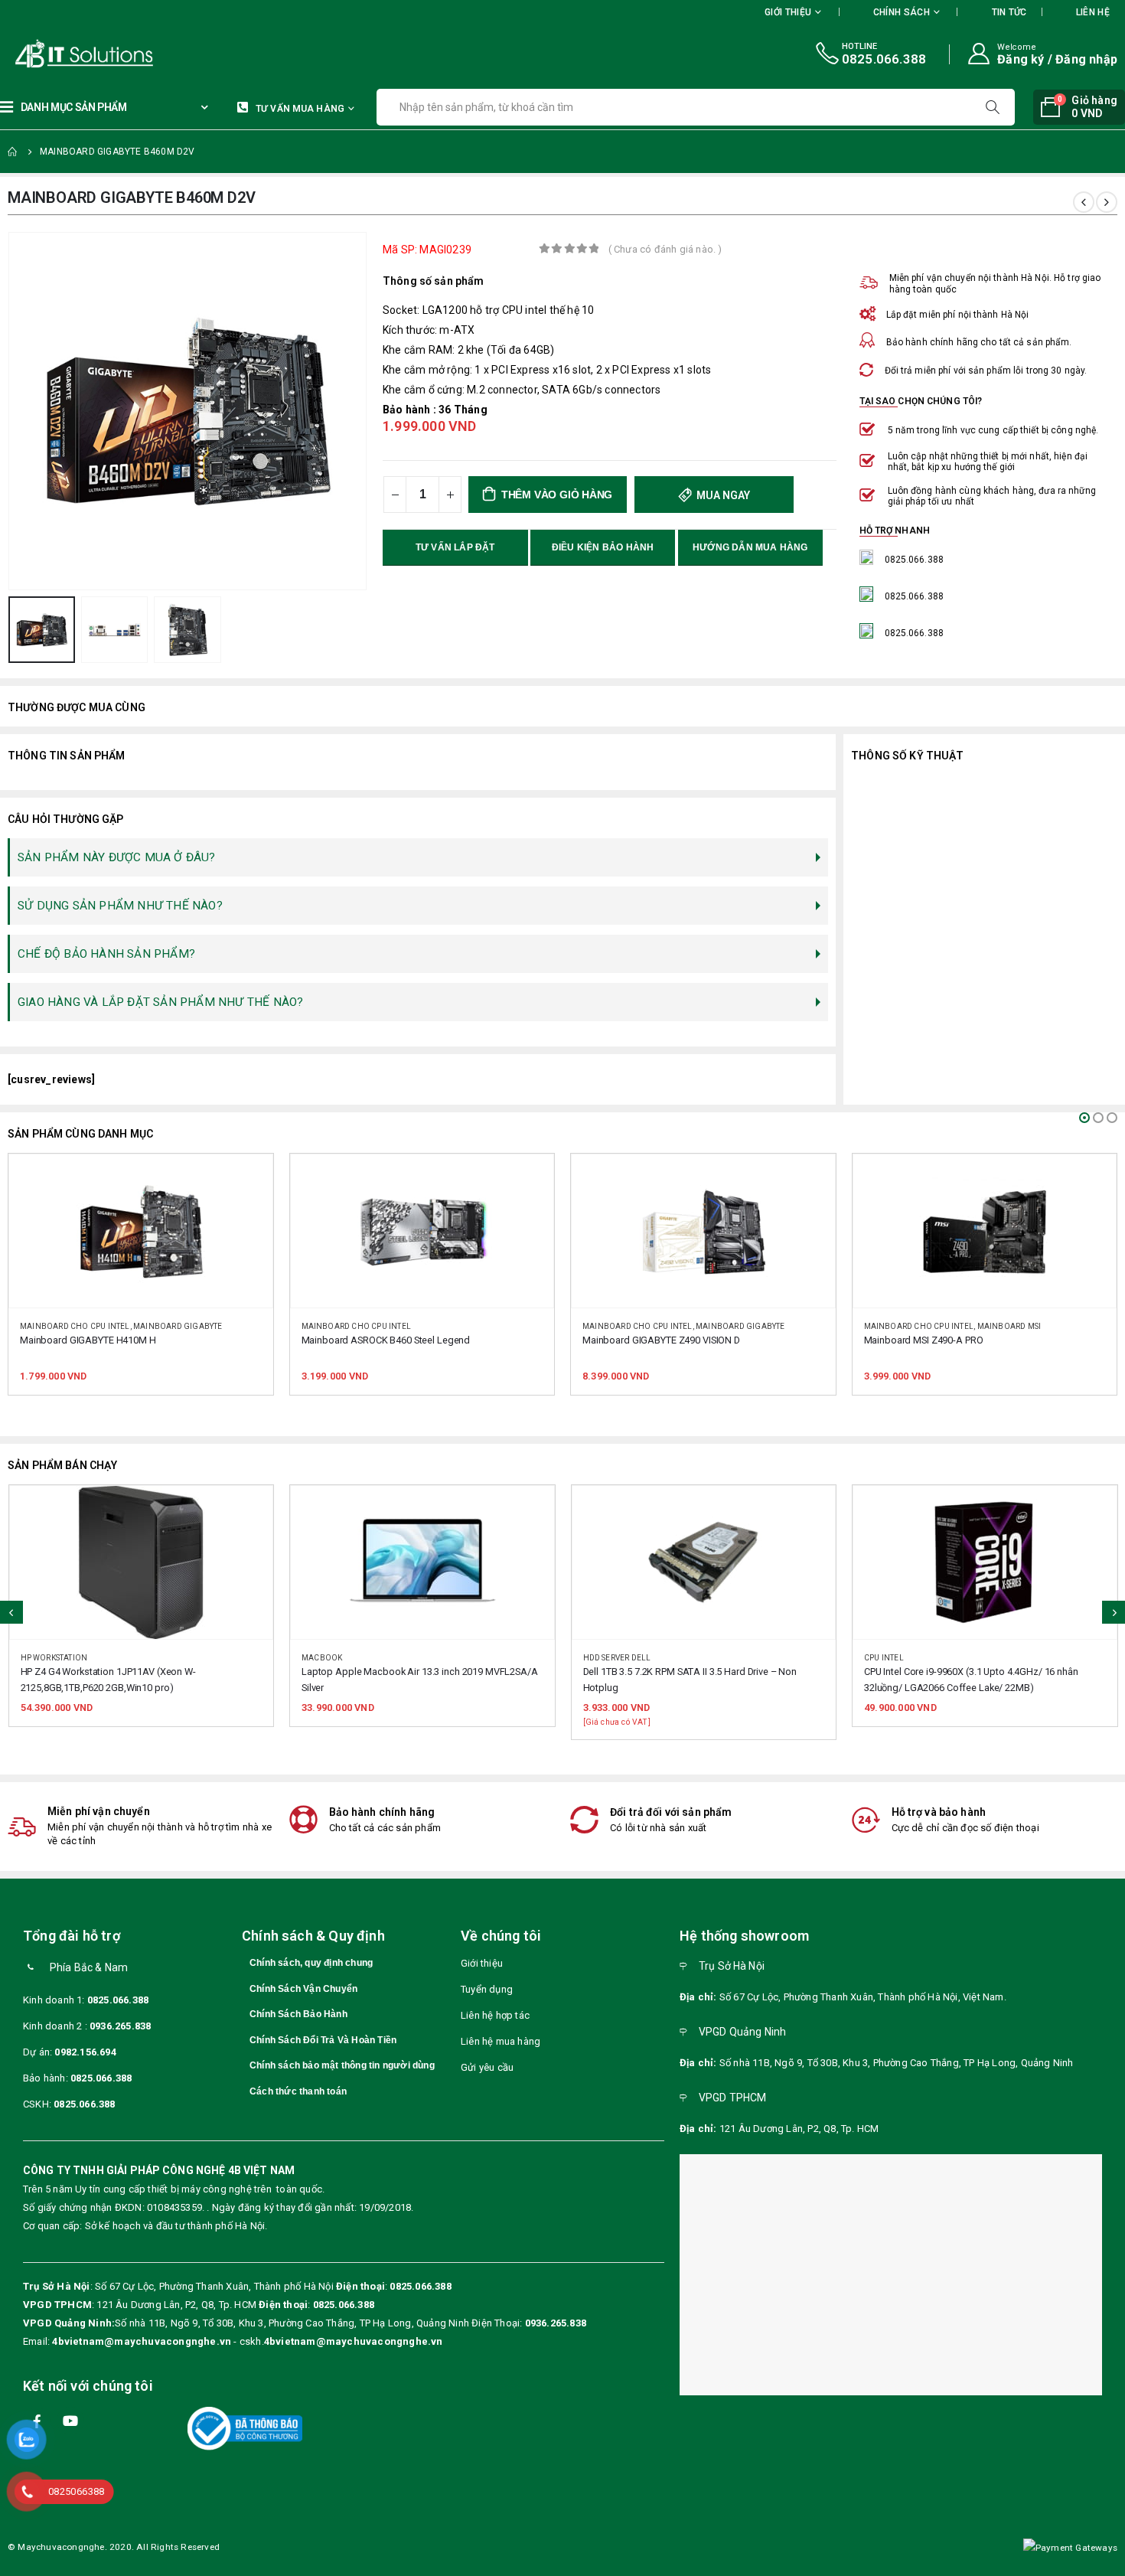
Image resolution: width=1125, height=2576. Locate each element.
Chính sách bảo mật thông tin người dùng (342, 2065)
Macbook (40, 1658)
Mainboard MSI (729, 1326)
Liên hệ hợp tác (495, 2015)
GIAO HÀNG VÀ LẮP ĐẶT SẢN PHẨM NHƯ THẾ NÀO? (160, 1002)
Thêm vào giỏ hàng (557, 495)
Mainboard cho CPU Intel (76, 1326)
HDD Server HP (894, 1658)
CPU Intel (602, 1658)
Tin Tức (1009, 12)
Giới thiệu (482, 1963)
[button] (1084, 1118)
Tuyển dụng (487, 1989)
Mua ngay (722, 495)
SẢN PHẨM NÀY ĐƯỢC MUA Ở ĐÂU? (117, 857)
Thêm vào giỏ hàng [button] (247, 1180)
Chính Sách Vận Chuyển (303, 1989)
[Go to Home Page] (13, 152)
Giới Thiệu (788, 12)
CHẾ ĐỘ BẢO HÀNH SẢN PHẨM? (106, 954)
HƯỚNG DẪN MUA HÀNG (750, 547)
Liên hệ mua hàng (501, 2041)
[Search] (994, 107)
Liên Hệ (1093, 12)
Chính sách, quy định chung (311, 1963)
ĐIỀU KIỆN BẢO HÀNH (603, 547)
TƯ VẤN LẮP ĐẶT (455, 547)
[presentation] (11, 411)
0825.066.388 (118, 2000)
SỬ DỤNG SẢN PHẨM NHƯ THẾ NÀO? (120, 906)
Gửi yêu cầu (487, 2067)
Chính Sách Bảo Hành (298, 2014)
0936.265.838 (120, 2026)
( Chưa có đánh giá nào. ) (665, 249)
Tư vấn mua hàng (300, 109)
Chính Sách (902, 12)
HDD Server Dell (336, 1658)
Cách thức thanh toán (298, 2091)
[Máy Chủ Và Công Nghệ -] (38, 54)
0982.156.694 (85, 2052)
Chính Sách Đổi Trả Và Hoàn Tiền (323, 2040)
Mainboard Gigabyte (460, 1326)
